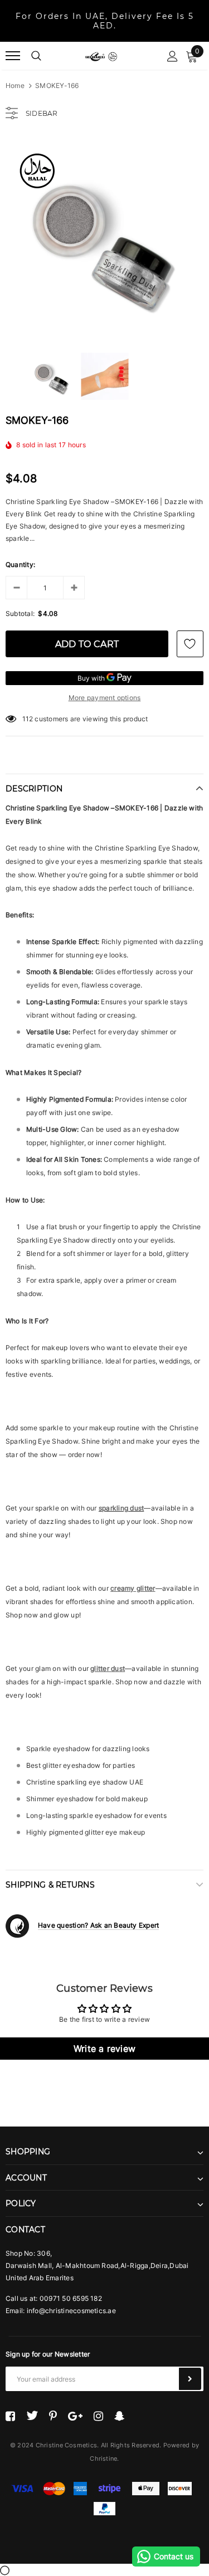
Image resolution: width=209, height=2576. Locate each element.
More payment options (105, 698)
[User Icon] (172, 56)
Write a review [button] (104, 2049)
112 (28, 719)
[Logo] (101, 56)
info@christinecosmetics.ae (71, 2311)
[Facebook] (10, 2416)
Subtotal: (20, 614)
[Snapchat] (120, 2416)
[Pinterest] (53, 2416)
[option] (104, 237)
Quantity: (20, 564)
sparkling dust (121, 1508)
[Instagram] (98, 2416)
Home (15, 85)
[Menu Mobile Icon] (13, 56)
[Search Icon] (36, 56)
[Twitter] (32, 2416)
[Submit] (190, 2379)
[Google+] (75, 2416)
